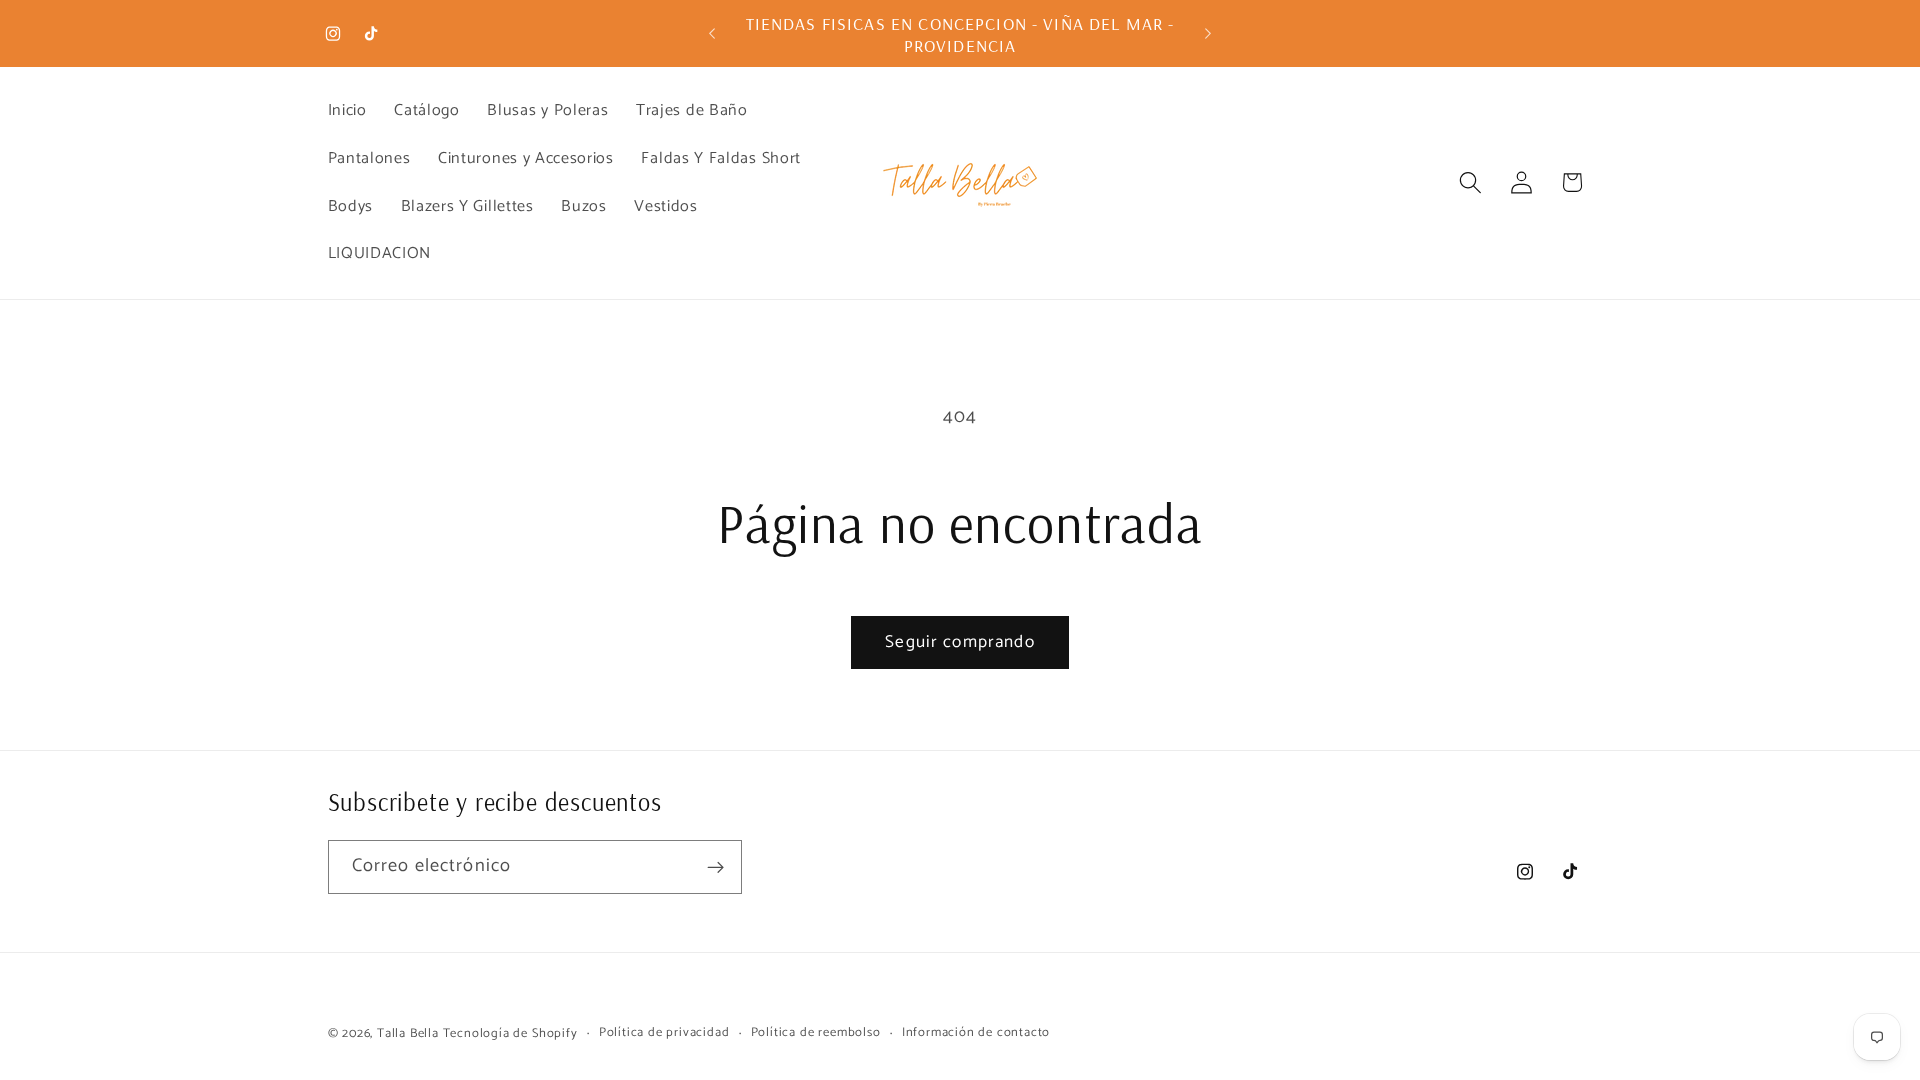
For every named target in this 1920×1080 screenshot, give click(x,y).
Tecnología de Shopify (510, 1033)
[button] (1470, 182)
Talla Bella (408, 1033)
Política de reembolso (816, 1033)
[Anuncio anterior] (712, 34)
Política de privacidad (664, 1033)
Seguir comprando (959, 642)
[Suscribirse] (715, 867)
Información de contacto (976, 1033)
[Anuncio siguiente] (1208, 34)
